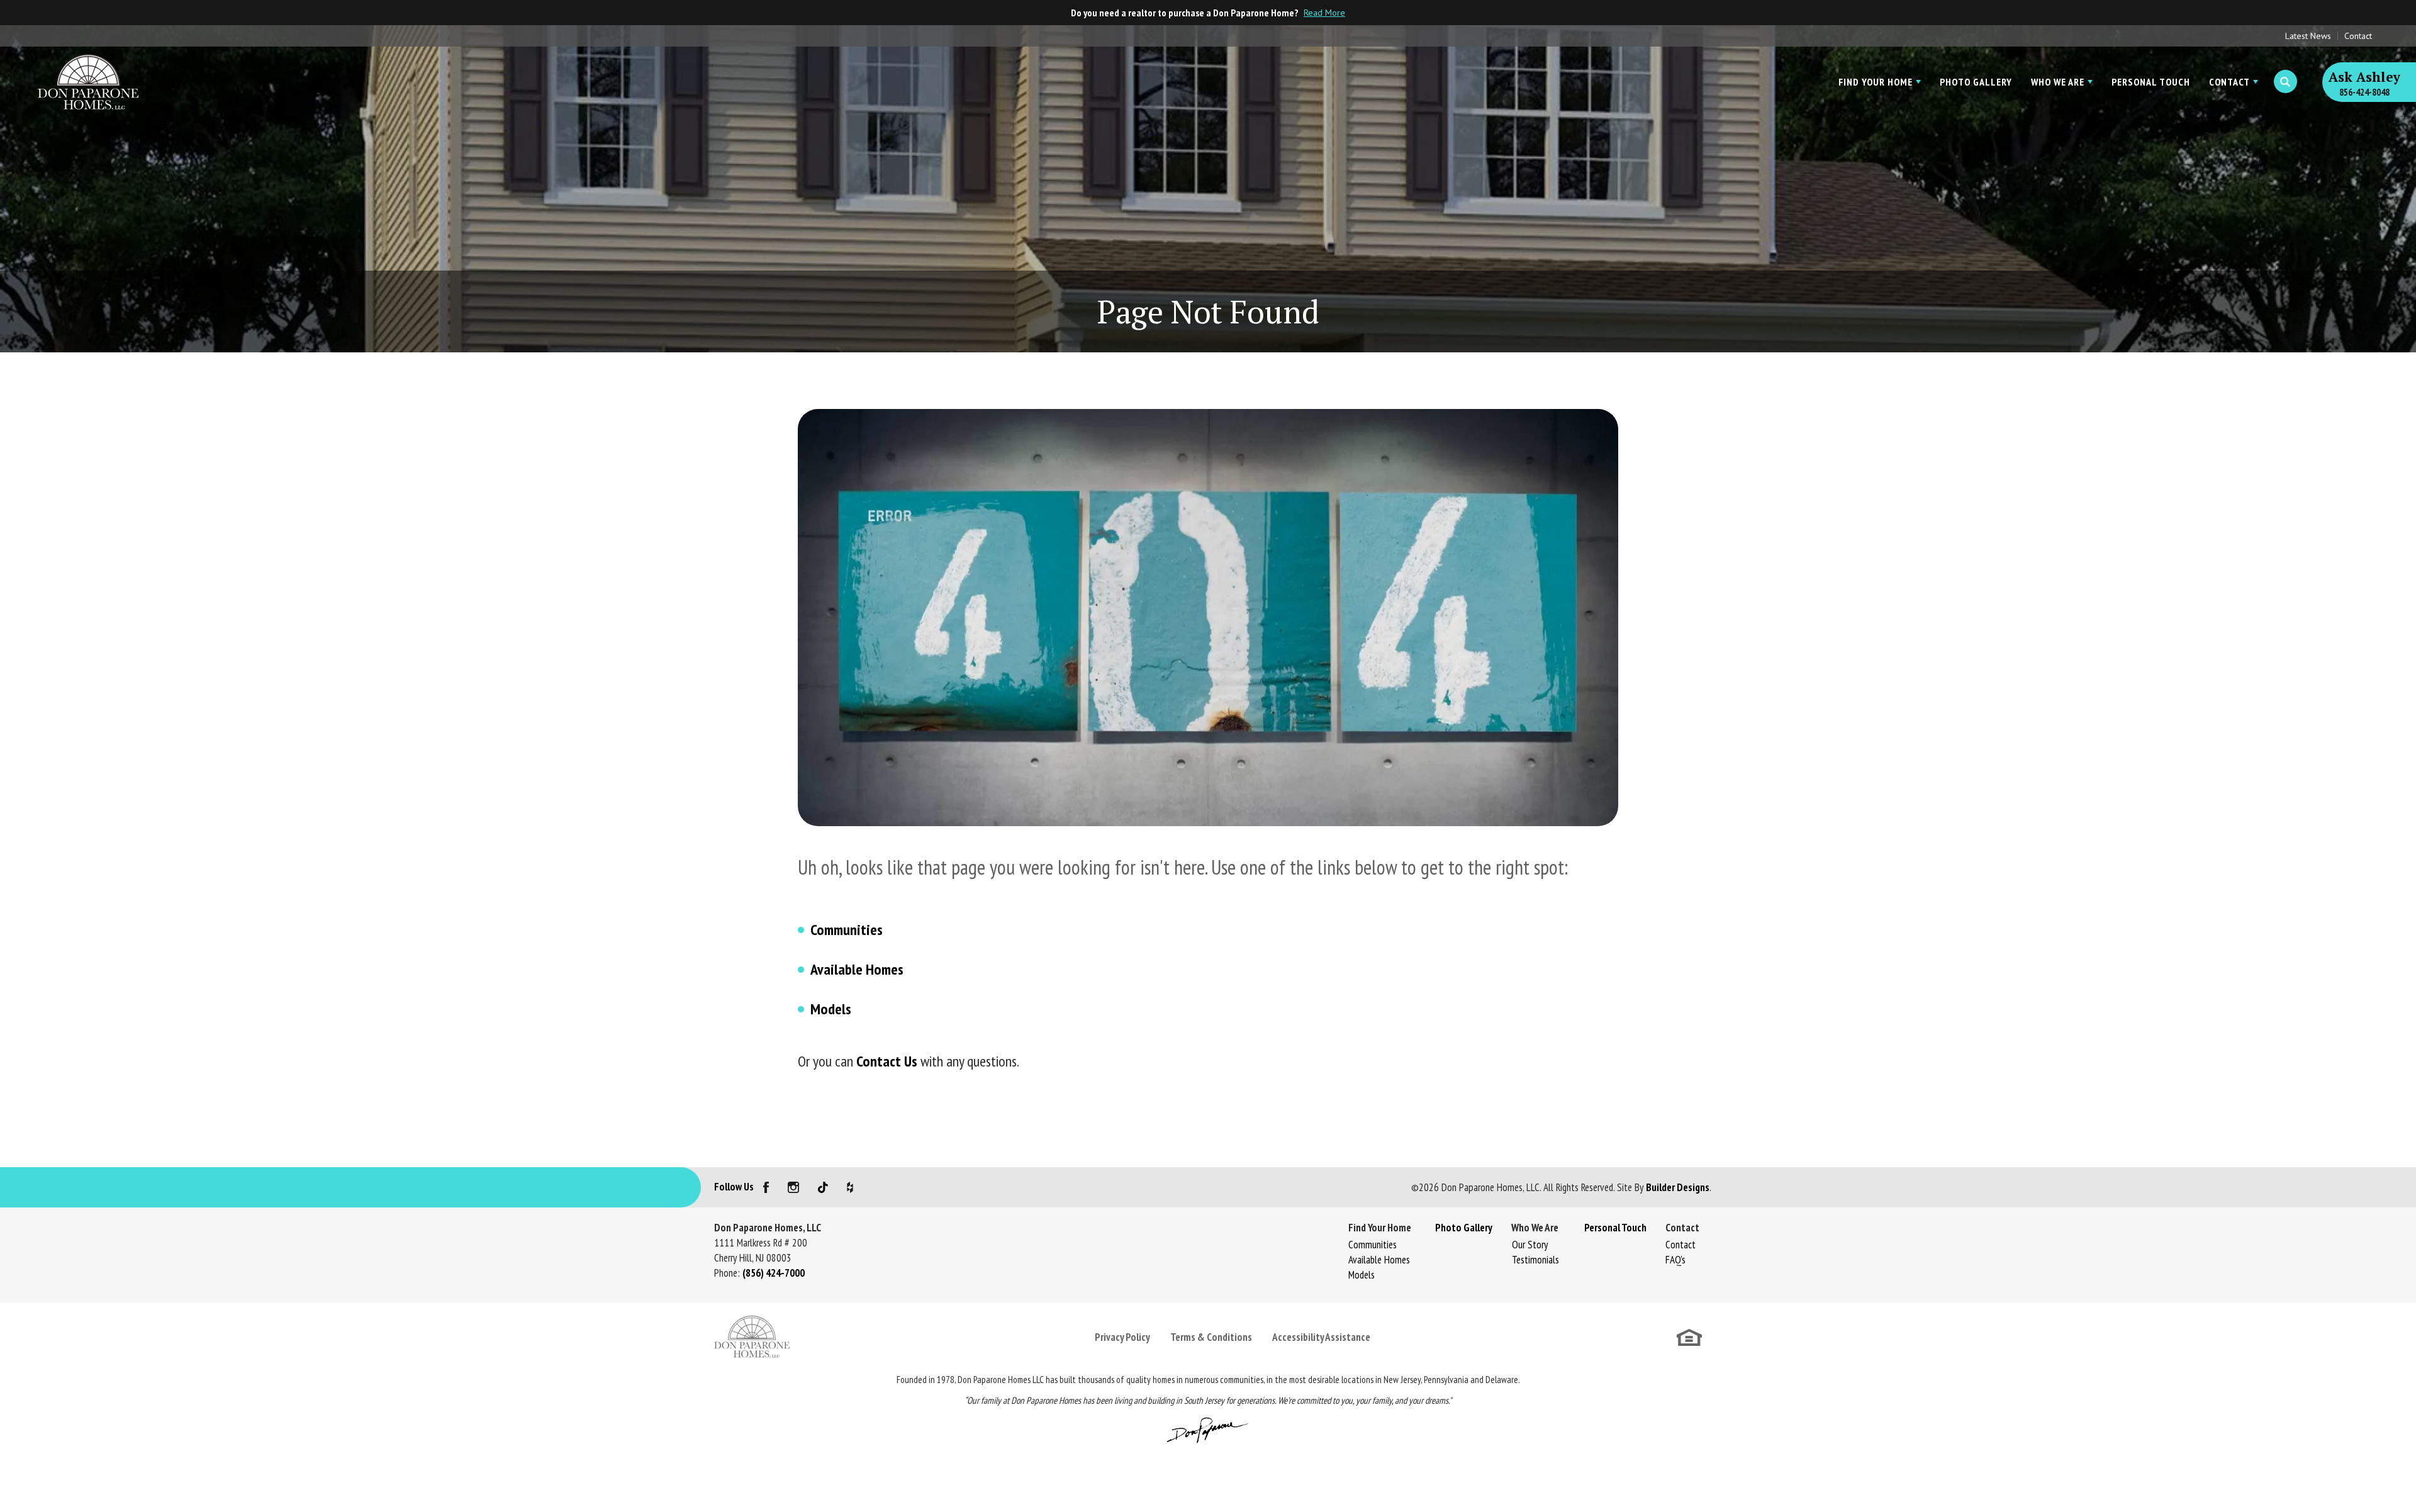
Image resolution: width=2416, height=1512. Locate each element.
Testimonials (1535, 1260)
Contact (2358, 36)
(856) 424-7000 (774, 1273)
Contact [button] (2229, 82)
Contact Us (887, 1061)
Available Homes (857, 969)
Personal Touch (2151, 82)
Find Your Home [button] (1876, 82)
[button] (2285, 82)
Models (831, 1009)
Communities (847, 930)
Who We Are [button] (2058, 82)
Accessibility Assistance (1321, 1337)
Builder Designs (1678, 1187)
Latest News (2308, 36)
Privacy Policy (1122, 1337)
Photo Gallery (1976, 82)
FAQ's (1675, 1260)
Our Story (1530, 1245)
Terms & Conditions (1211, 1337)
